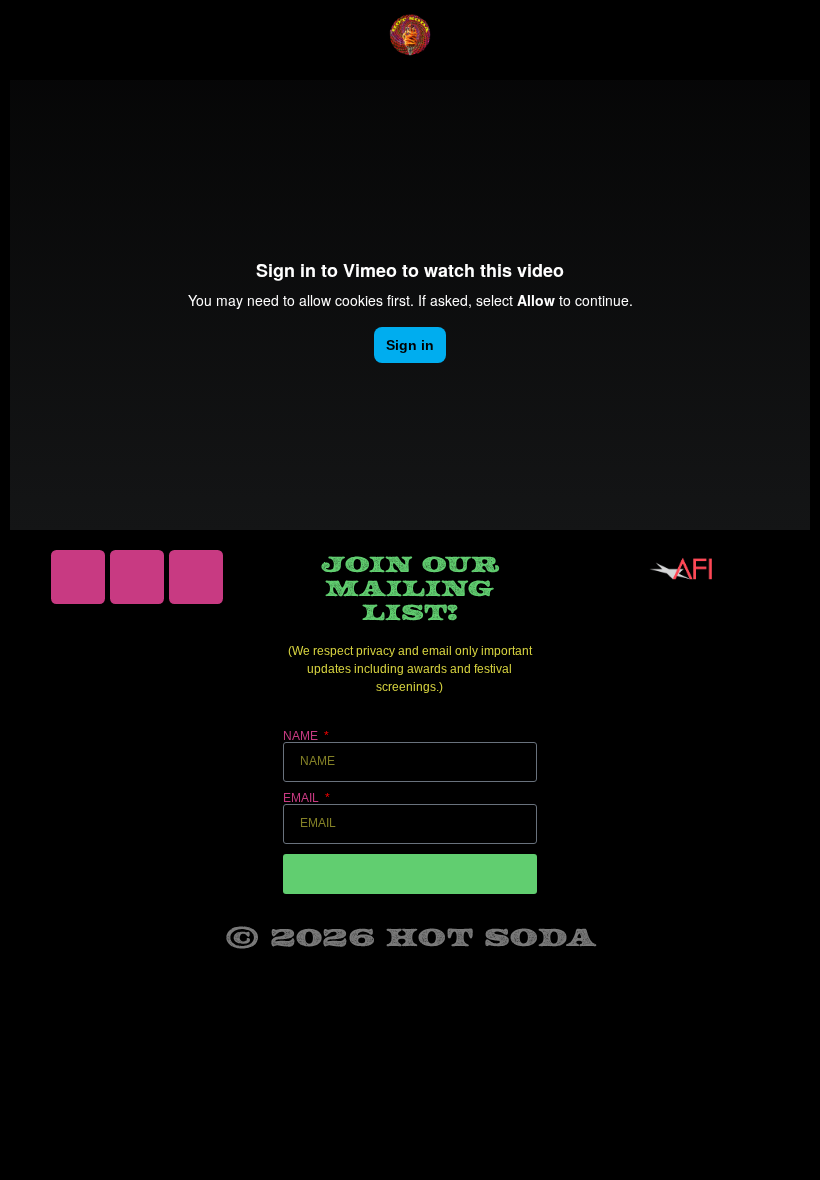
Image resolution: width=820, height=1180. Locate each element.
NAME (302, 736)
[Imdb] (196, 577)
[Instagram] (78, 577)
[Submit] (409, 874)
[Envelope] (137, 577)
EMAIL (302, 798)
